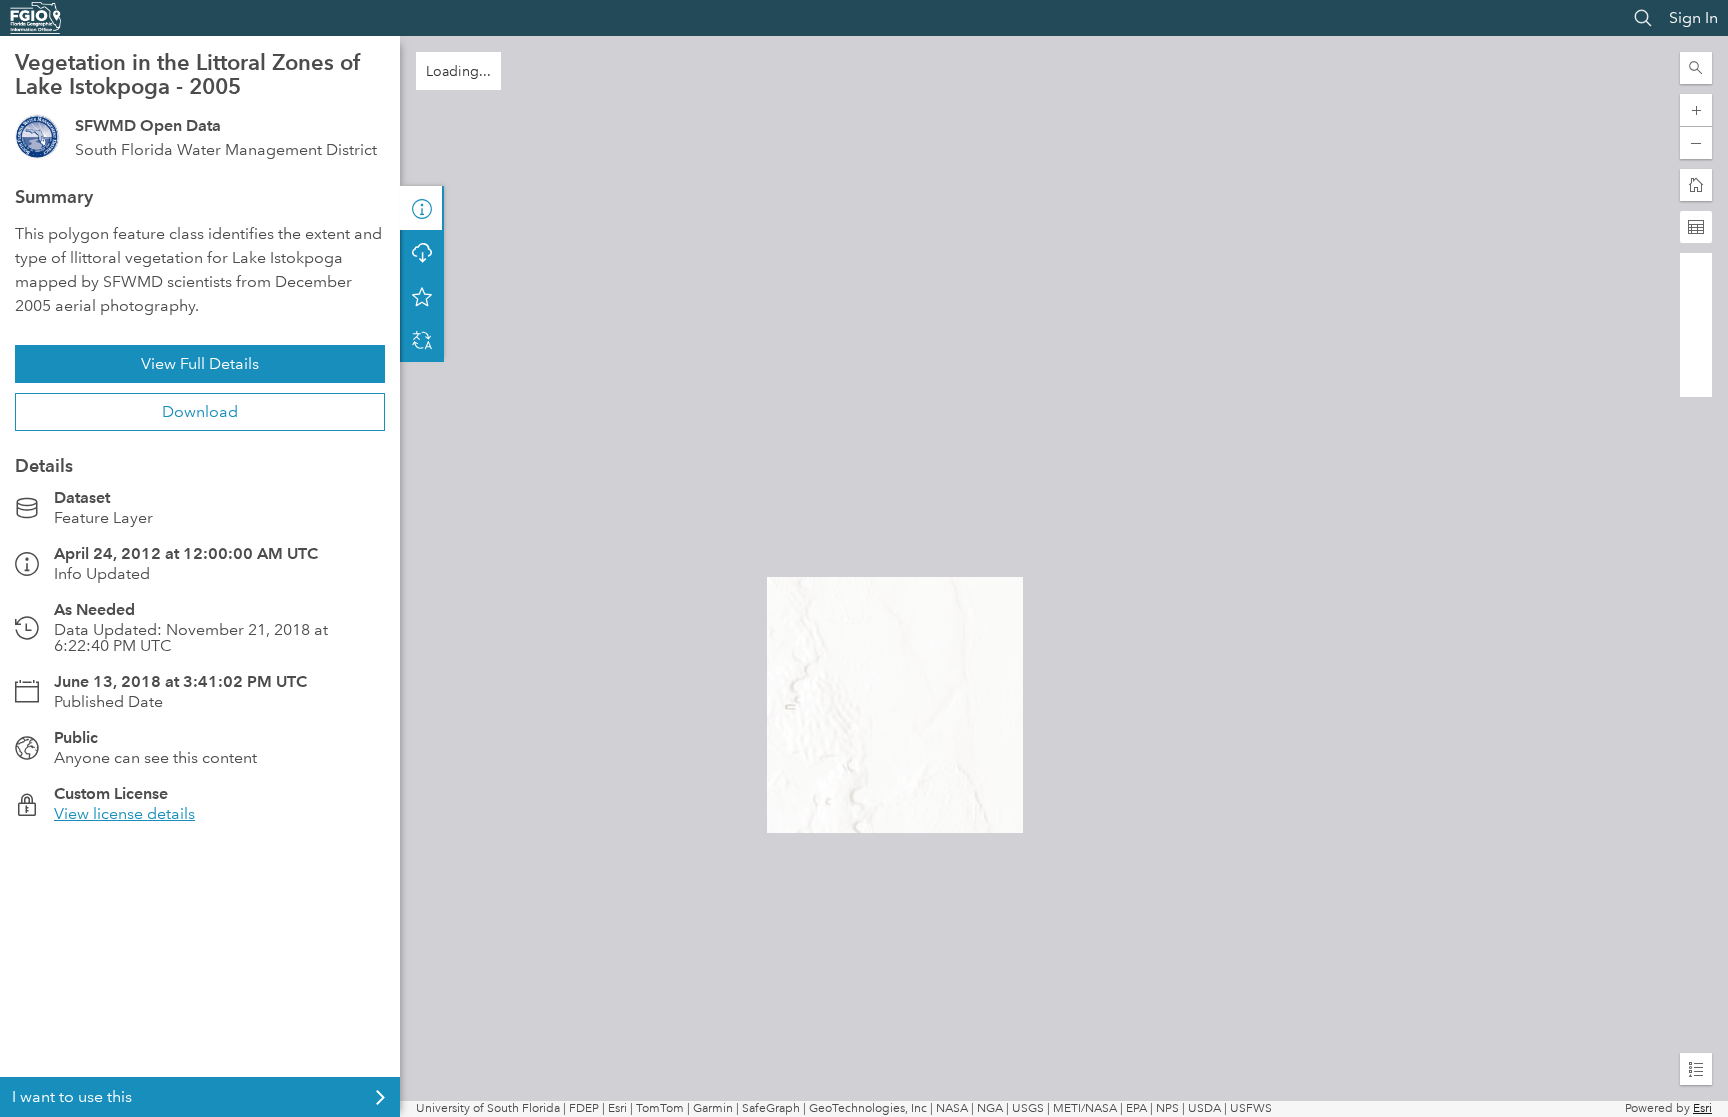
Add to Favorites (422, 340)
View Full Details (200, 363)
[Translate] (422, 384)
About (422, 208)
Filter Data (422, 252)
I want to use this (72, 1096)
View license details (124, 813)
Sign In (1693, 17)
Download (200, 411)
